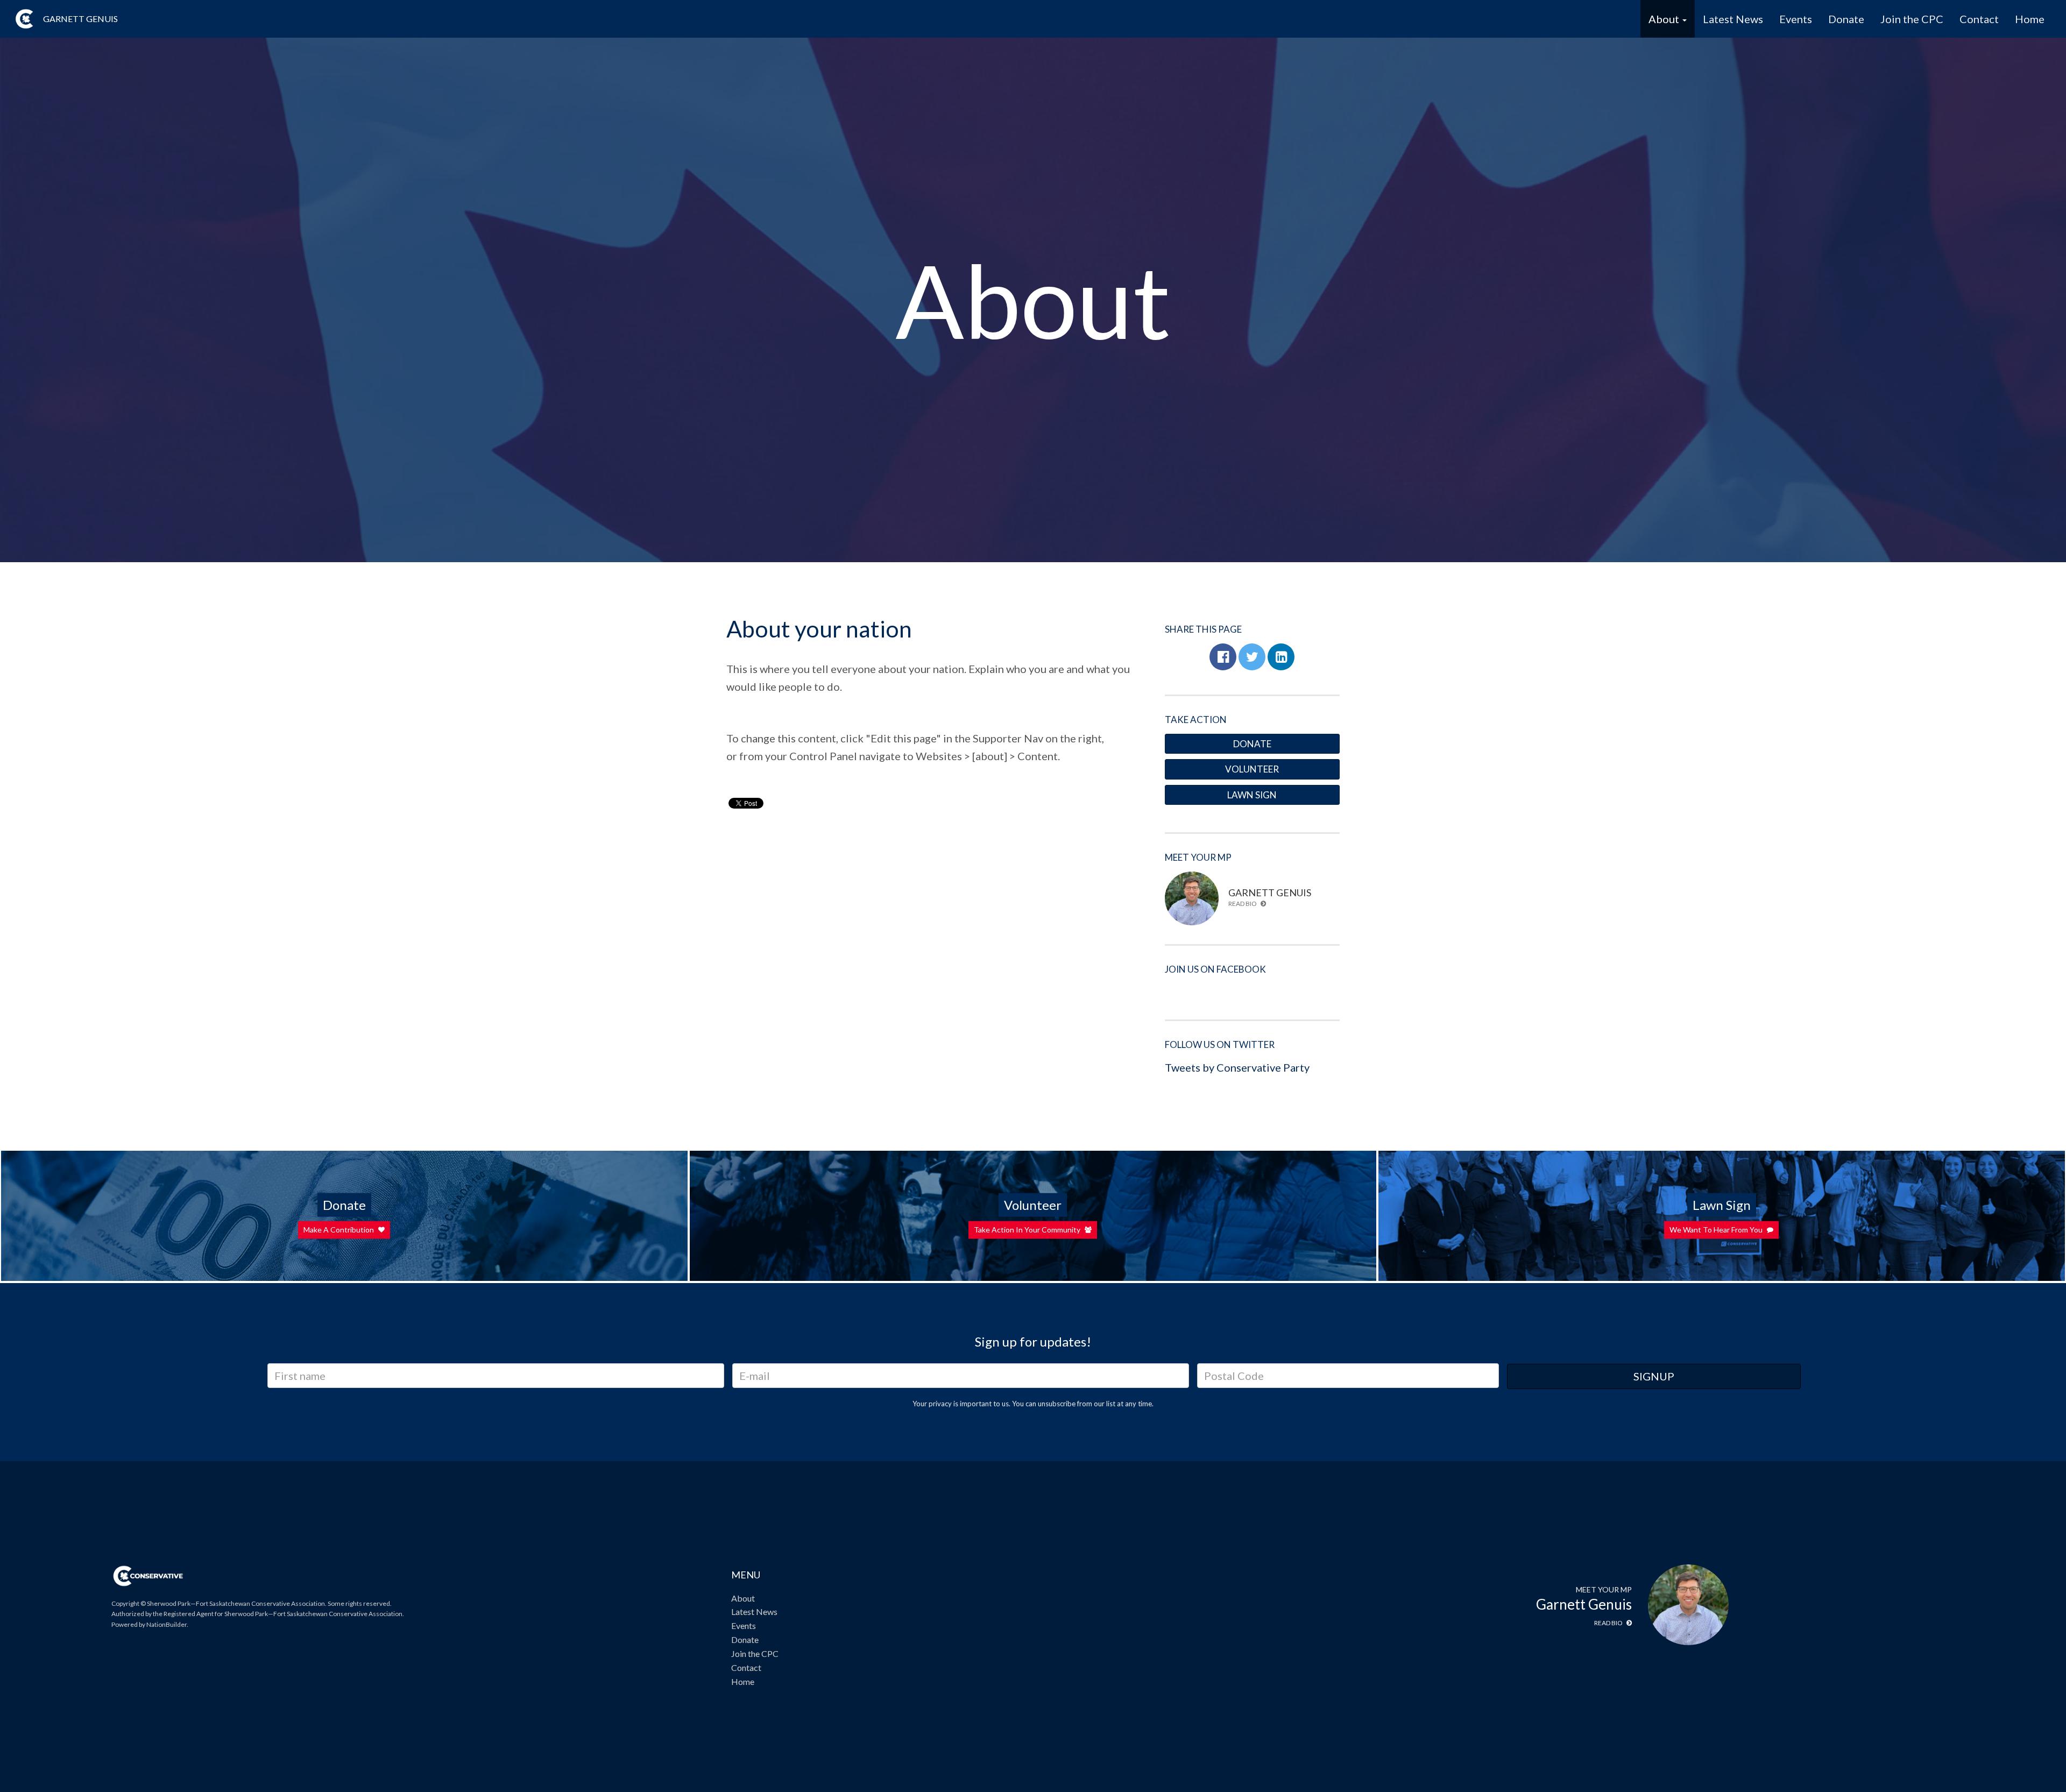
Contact (1979, 19)
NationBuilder (167, 1624)
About (743, 1598)
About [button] (1665, 19)
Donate (1846, 19)
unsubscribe (1057, 1404)
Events (1796, 19)
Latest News (1733, 19)
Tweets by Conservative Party (1237, 1067)
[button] (1223, 657)
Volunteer (1252, 769)
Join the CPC (1912, 19)
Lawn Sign (1252, 795)
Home (2030, 19)
